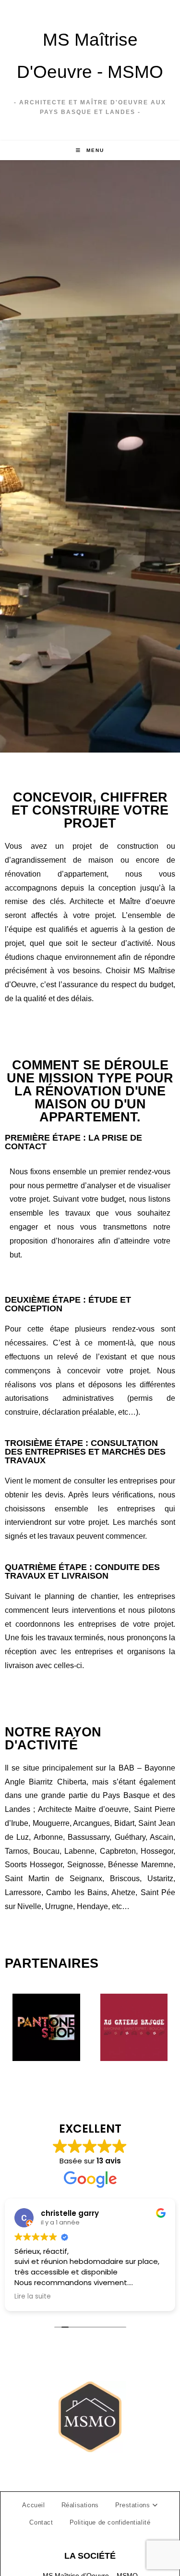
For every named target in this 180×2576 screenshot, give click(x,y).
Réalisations (80, 2505)
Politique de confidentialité (110, 2522)
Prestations (134, 2505)
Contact (41, 2522)
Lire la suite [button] (41, 2297)
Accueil (33, 2505)
